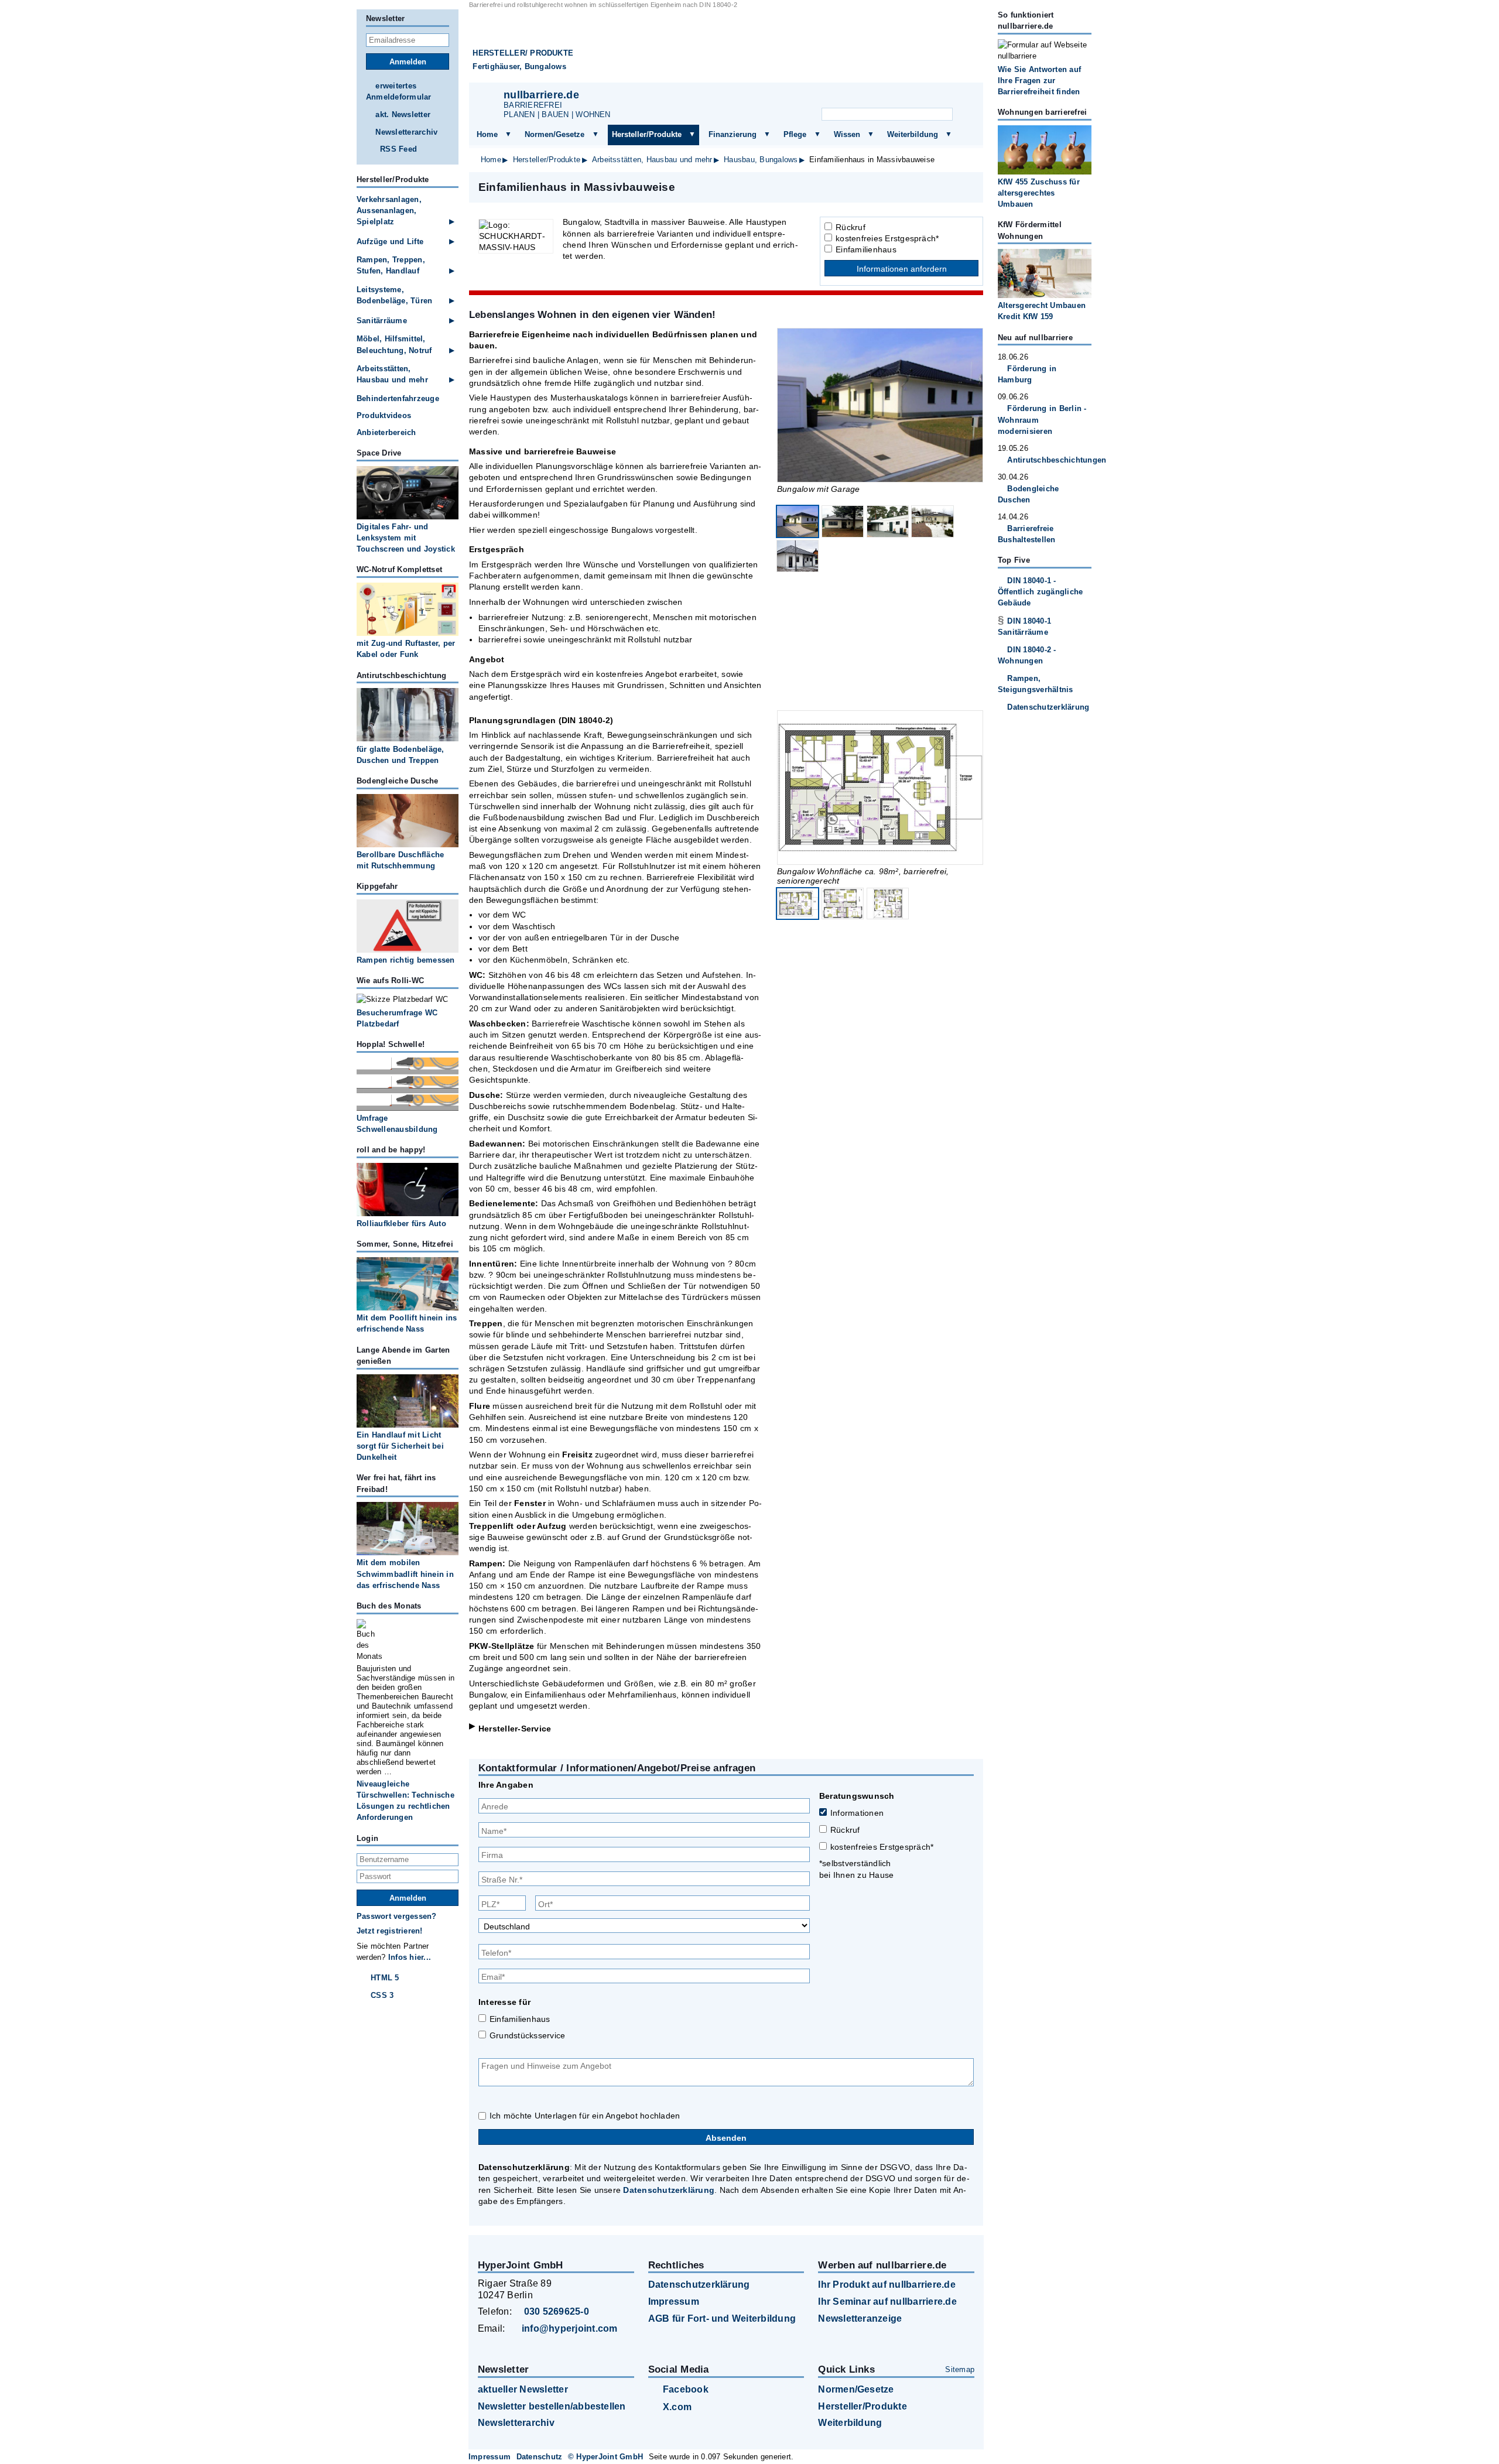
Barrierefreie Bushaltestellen (1027, 534)
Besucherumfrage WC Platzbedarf (397, 1018)
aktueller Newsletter (523, 2389)
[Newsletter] (873, 97)
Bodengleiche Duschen (1028, 494)
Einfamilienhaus (866, 249)
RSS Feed (398, 149)
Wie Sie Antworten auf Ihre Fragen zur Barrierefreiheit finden (1039, 81)
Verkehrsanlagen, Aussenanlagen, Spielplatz (389, 211)
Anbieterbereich (386, 432)
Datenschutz (540, 2457)
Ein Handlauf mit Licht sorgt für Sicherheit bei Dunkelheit (400, 1446)
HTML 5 (385, 1978)
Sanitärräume (382, 321)
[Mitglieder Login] (930, 97)
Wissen (847, 134)
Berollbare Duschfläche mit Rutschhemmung (400, 860)
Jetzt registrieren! (390, 1931)
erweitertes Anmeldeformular (399, 91)
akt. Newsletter (403, 114)
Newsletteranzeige (860, 2318)
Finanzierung (733, 134)
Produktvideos (384, 415)
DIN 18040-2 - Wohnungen (1027, 655)
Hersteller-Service (515, 1729)
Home (487, 134)
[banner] (726, 46)
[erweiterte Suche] (965, 115)
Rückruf (851, 227)
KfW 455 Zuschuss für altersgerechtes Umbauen (1039, 193)
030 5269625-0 (557, 2311)
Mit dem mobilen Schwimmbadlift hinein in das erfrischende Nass (405, 1574)
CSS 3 (382, 1995)
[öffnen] (508, 135)
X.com (677, 2407)
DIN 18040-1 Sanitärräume (1024, 627)
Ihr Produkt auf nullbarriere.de (887, 2285)
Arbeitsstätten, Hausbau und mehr (652, 160)
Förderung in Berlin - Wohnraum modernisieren (1042, 420)
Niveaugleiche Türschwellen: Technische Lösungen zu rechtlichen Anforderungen (405, 1801)
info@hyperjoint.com (570, 2328)
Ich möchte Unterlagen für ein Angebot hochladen (585, 2116)
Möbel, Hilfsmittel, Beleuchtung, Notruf (394, 344)
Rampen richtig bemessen (406, 960)
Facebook (686, 2389)
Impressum (674, 2302)
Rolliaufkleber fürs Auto (401, 1224)
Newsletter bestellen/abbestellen (552, 2406)
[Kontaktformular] (960, 97)
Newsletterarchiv (406, 132)
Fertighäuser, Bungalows (519, 66)
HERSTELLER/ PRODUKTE (523, 53)
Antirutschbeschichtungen (1049, 460)
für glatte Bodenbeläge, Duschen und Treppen (401, 755)
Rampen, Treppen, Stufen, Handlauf (391, 265)
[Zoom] (880, 405)
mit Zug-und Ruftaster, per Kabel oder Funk (406, 649)
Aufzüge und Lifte (390, 242)
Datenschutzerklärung (669, 2190)
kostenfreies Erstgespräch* (887, 238)
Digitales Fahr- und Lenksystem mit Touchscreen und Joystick (406, 538)
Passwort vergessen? (397, 1916)
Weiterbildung (913, 134)
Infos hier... (410, 1957)
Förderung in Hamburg (1027, 374)
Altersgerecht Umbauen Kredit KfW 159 (1042, 311)
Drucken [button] (968, 187)
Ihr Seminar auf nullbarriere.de (887, 2302)
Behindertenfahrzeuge (398, 398)
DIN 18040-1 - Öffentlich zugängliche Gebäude (1040, 592)
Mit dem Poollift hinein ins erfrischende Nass (407, 1323)
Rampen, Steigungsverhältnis (1036, 684)
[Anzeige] (902, 97)
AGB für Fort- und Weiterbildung (722, 2318)
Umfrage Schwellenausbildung (397, 1124)
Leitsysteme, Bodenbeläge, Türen (394, 295)
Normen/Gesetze (555, 134)
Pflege (795, 134)
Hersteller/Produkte (647, 134)
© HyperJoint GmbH (605, 2457)
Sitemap (960, 2369)
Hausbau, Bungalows (761, 160)
